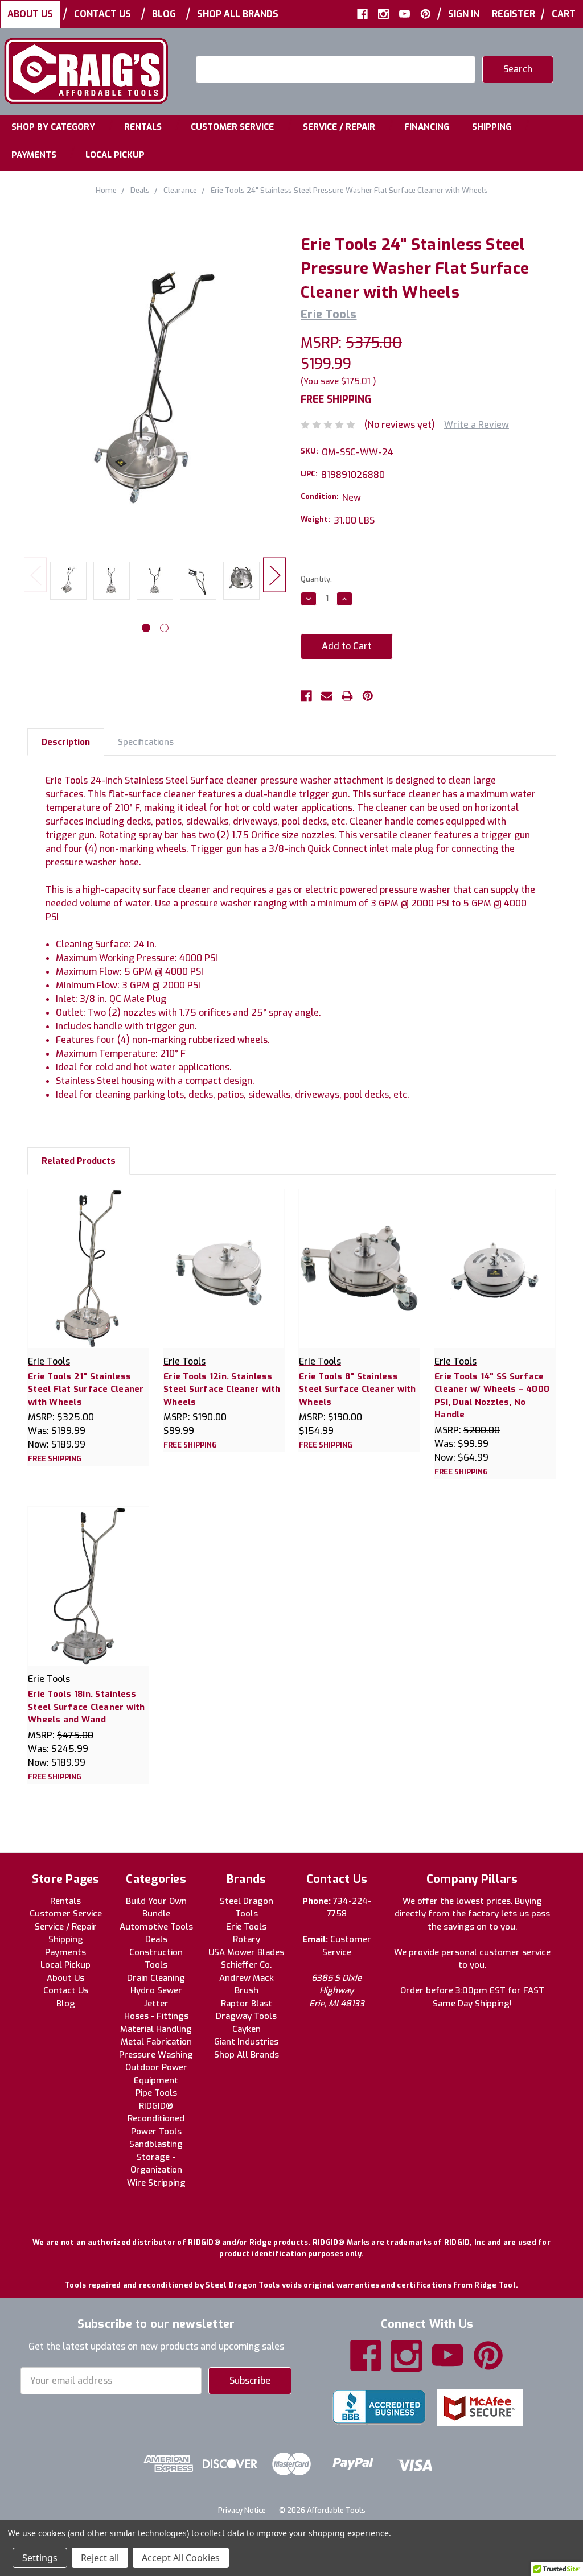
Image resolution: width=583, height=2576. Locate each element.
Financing (427, 127)
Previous (35, 574)
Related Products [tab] (79, 1161)
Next (274, 574)
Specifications (146, 742)
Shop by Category (53, 127)
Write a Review (477, 425)
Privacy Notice (242, 2510)
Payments (34, 155)
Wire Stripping (156, 2183)
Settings (40, 2558)
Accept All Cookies (181, 2558)
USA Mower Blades (246, 1952)
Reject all (100, 2558)
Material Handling (156, 2029)
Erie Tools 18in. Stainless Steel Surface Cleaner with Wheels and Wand (87, 1707)
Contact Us (102, 14)
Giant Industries (246, 2042)
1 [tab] (146, 628)
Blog (164, 14)
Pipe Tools (156, 2093)
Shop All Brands (238, 14)
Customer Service (232, 127)
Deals (156, 1939)
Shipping (492, 127)
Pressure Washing (156, 2055)
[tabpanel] (68, 583)
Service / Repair (339, 127)
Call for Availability (224, 1280)
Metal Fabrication (156, 2042)
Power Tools (156, 2132)
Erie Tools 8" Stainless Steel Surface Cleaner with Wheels (358, 1389)
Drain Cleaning (156, 1978)
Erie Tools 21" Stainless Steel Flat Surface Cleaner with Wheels (86, 1389)
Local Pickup (115, 155)
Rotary (247, 1939)
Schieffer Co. (246, 1965)
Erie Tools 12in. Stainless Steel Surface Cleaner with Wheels (222, 1389)
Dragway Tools (246, 2016)
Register (514, 14)
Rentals (143, 127)
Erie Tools (246, 1927)
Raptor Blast (247, 2004)
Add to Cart (89, 1280)
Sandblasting (156, 2144)
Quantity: (316, 579)
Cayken (247, 2029)
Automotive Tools (156, 1927)
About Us (30, 14)
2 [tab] (164, 628)
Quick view (89, 1256)
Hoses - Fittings (156, 2016)
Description (66, 742)
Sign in (464, 14)
